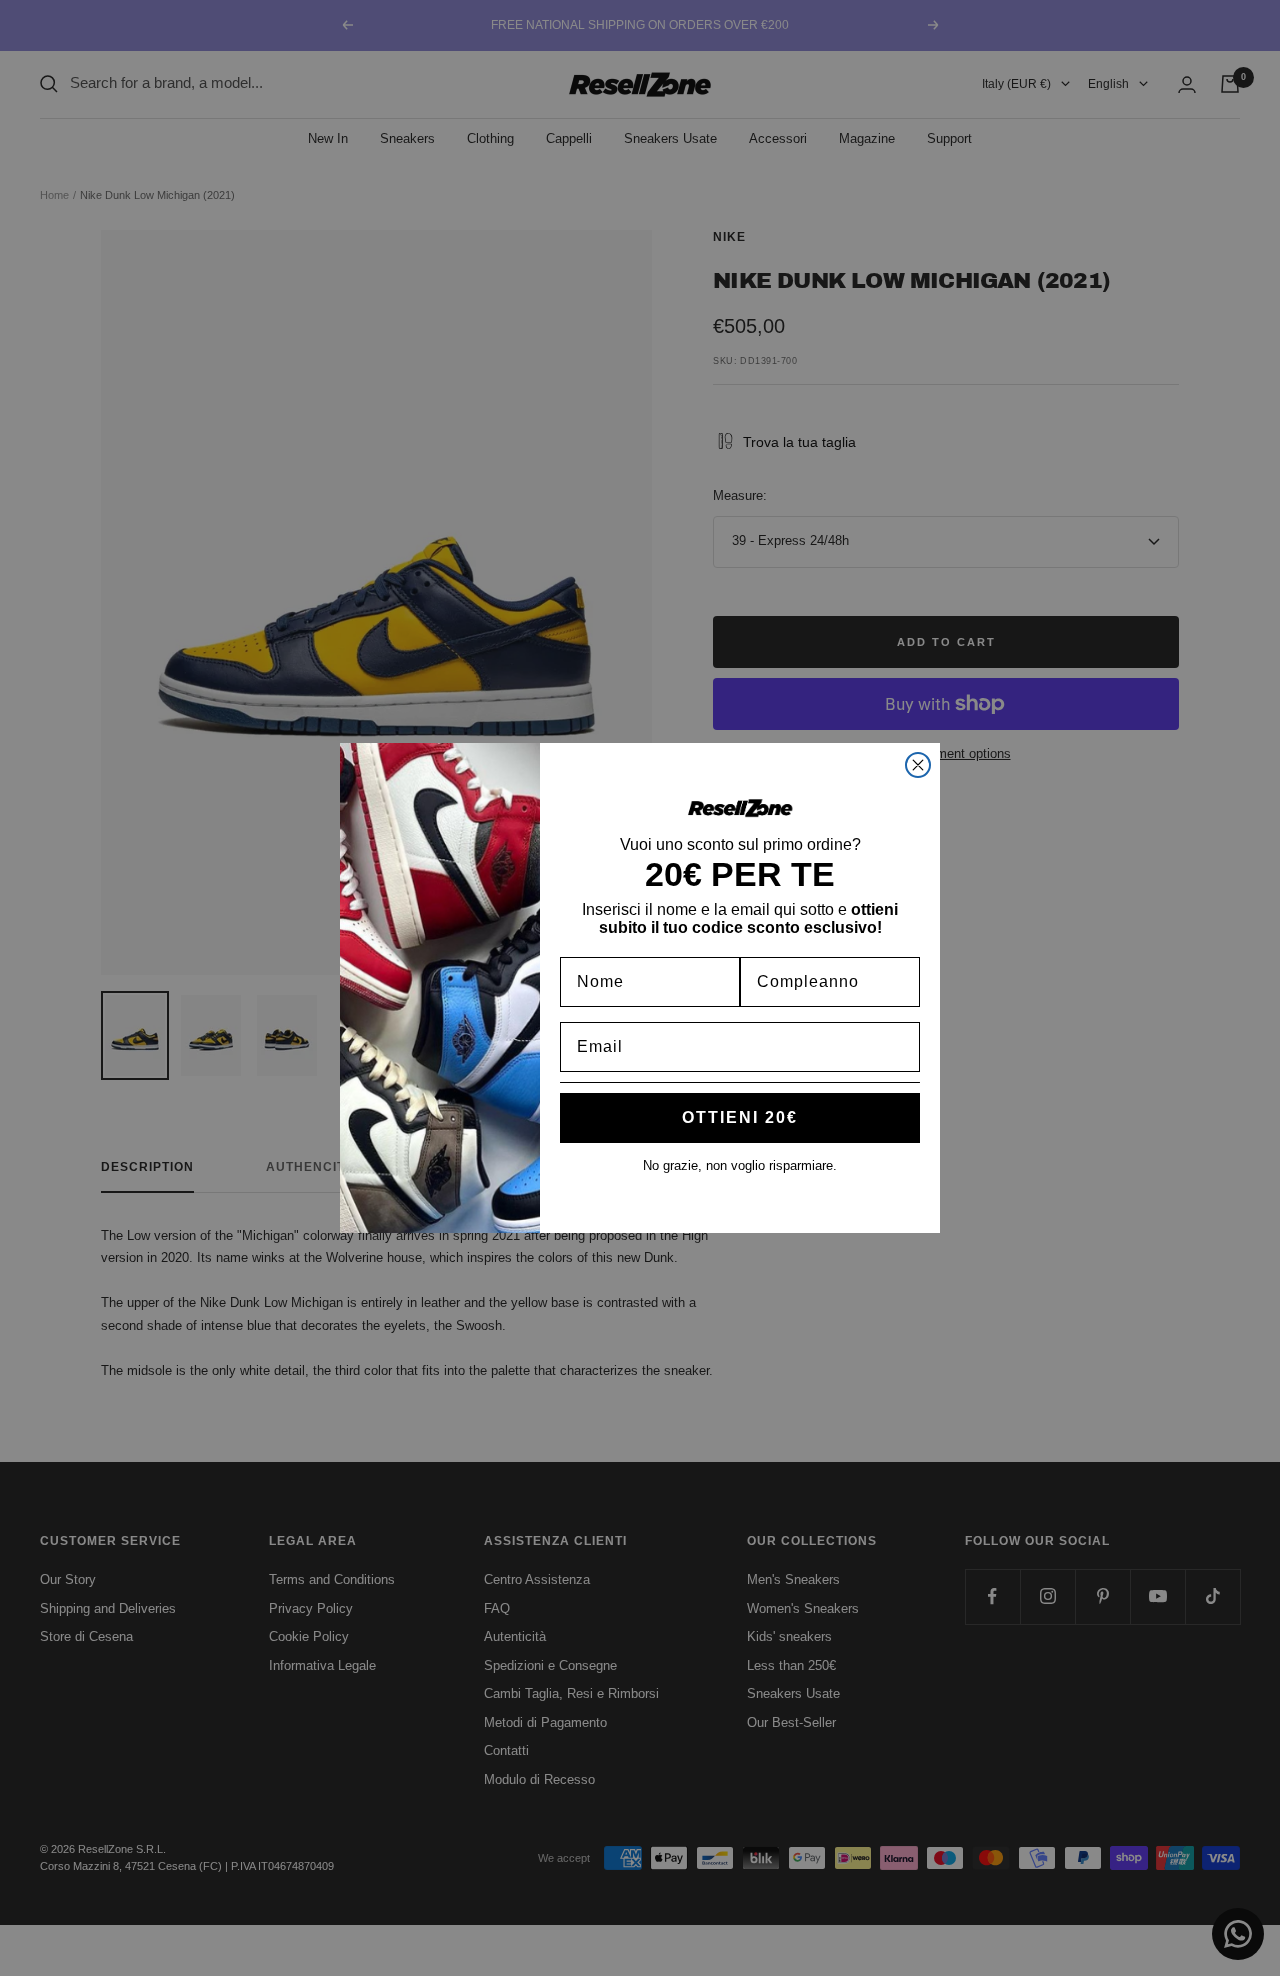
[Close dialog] (918, 765)
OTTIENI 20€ (740, 1117)
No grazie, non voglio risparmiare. (740, 1165)
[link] (740, 808)
